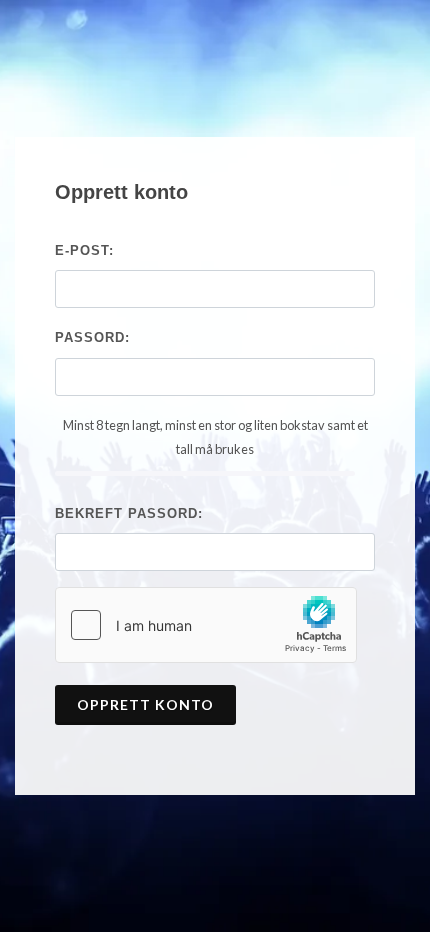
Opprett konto (145, 704)
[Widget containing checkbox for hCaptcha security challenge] (206, 625)
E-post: (84, 250)
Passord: (92, 337)
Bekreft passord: (129, 513)
